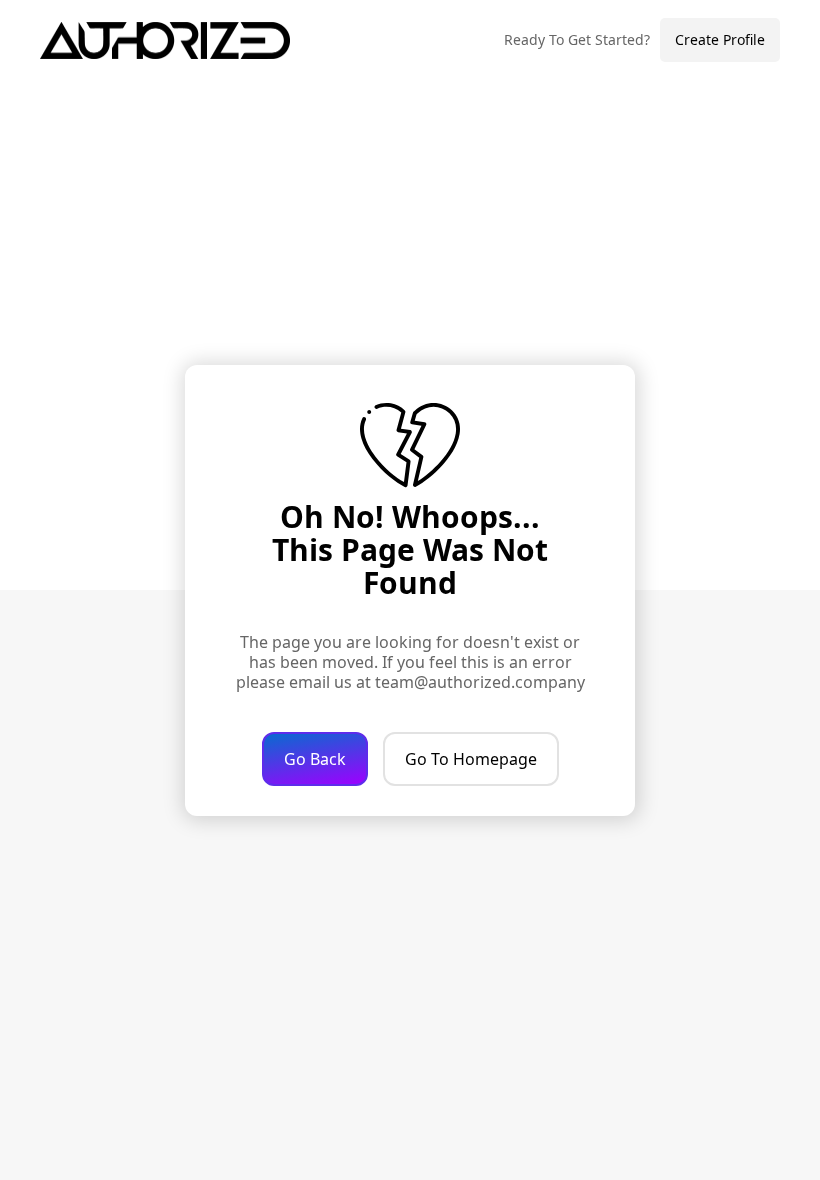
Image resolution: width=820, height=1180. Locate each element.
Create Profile (720, 39)
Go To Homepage (471, 759)
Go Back (315, 759)
